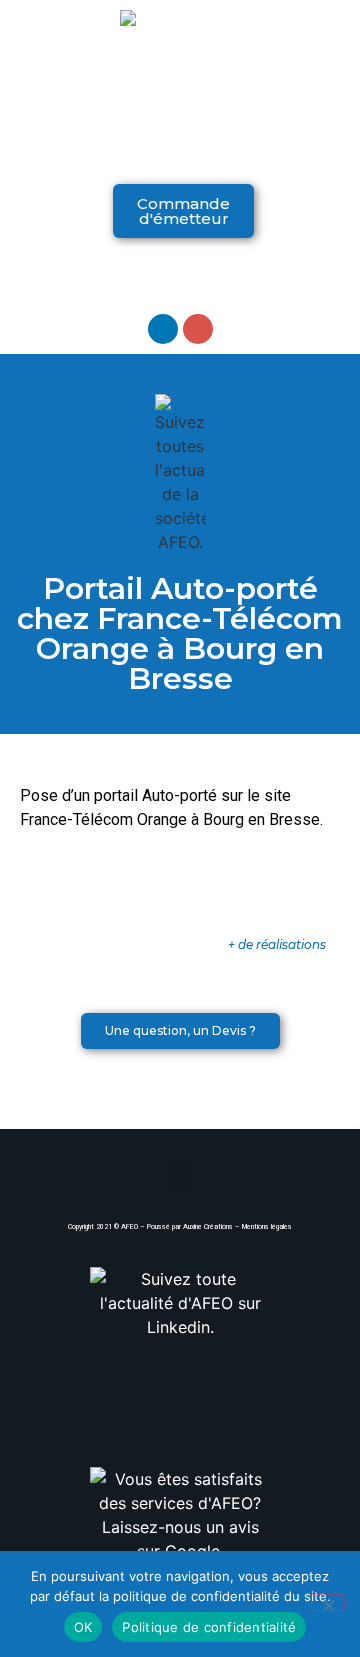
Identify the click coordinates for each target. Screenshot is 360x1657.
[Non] (328, 1603)
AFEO (129, 1227)
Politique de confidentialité (209, 1627)
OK (83, 1627)
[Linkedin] (163, 329)
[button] (180, 145)
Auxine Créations (208, 1227)
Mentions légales (267, 1227)
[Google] (198, 329)
